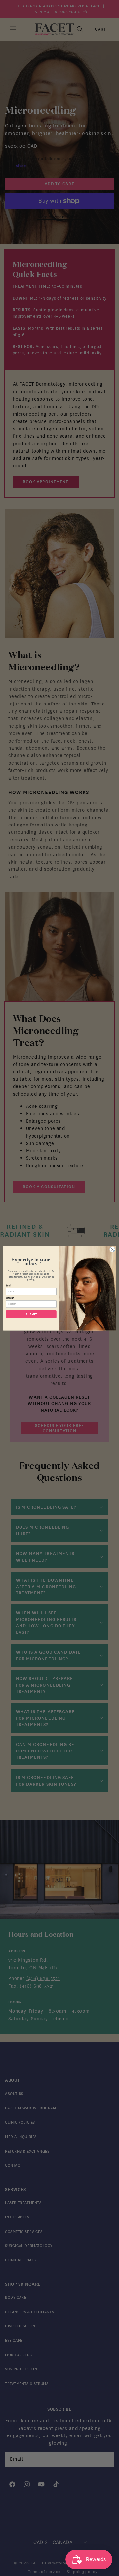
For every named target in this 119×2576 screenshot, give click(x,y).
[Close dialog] (112, 1249)
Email (9, 1285)
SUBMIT (31, 1314)
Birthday (10, 1298)
